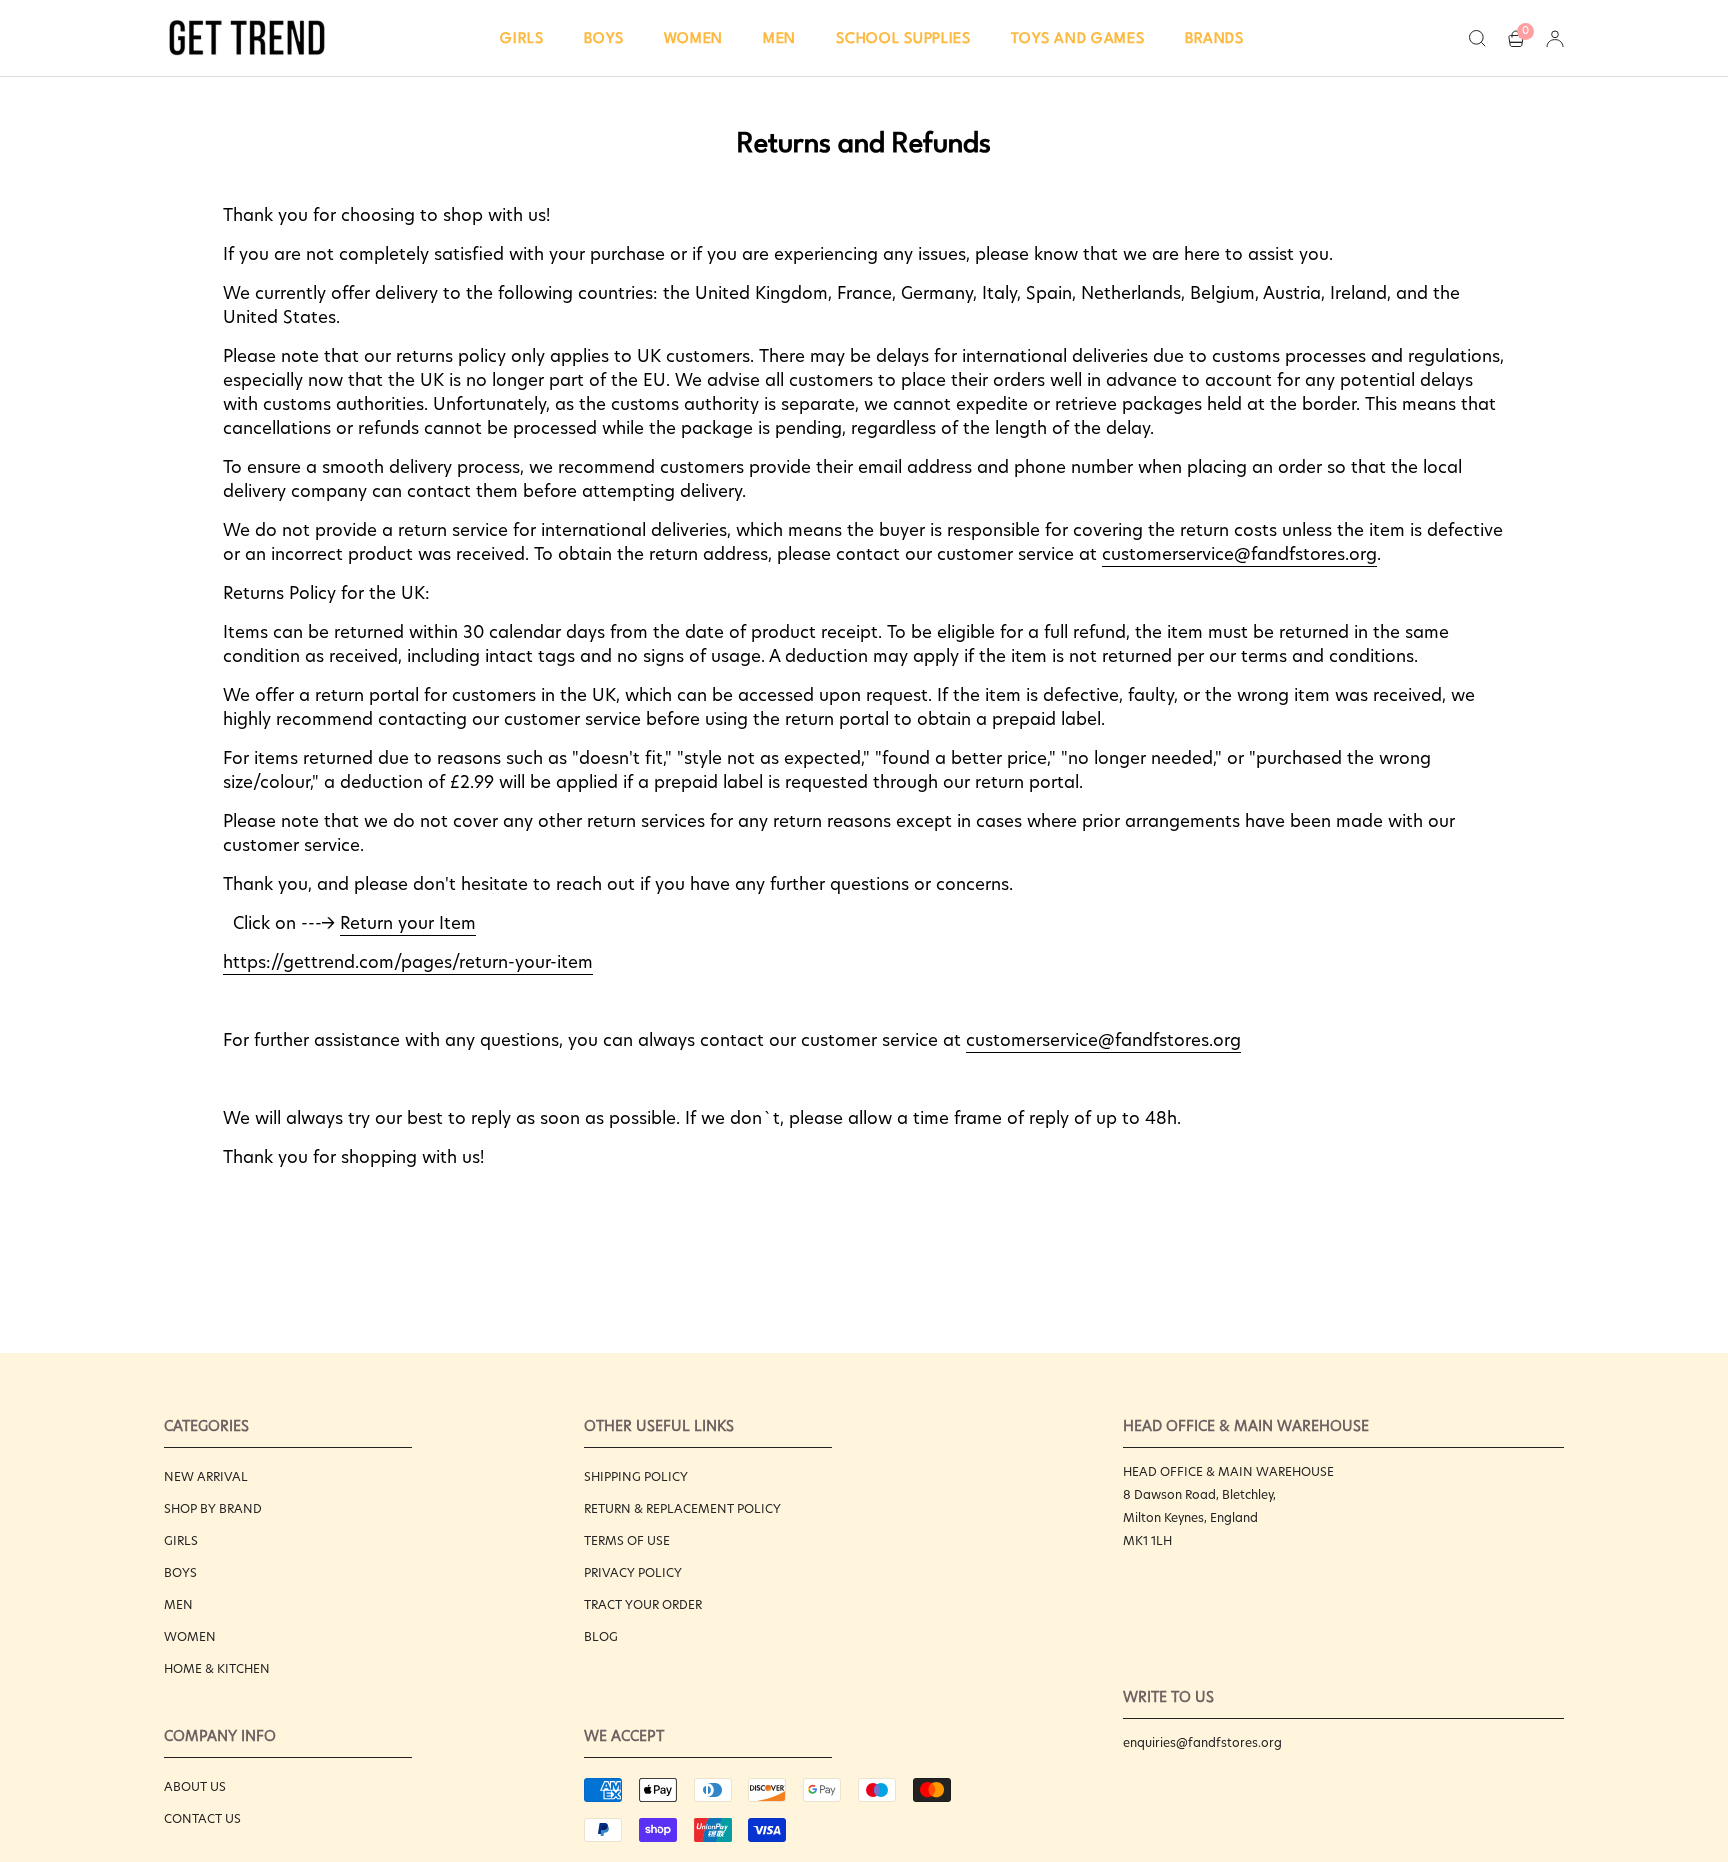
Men (178, 1604)
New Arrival (206, 1476)
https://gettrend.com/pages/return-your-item (408, 962)
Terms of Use (627, 1540)
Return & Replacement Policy (682, 1508)
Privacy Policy (633, 1572)
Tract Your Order (643, 1604)
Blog (601, 1636)
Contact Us (202, 1818)
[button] (522, 38)
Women (190, 1636)
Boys (180, 1572)
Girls (181, 1540)
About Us (195, 1786)
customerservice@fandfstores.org (1239, 554)
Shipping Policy (636, 1476)
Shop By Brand (213, 1508)
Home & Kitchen (217, 1668)
